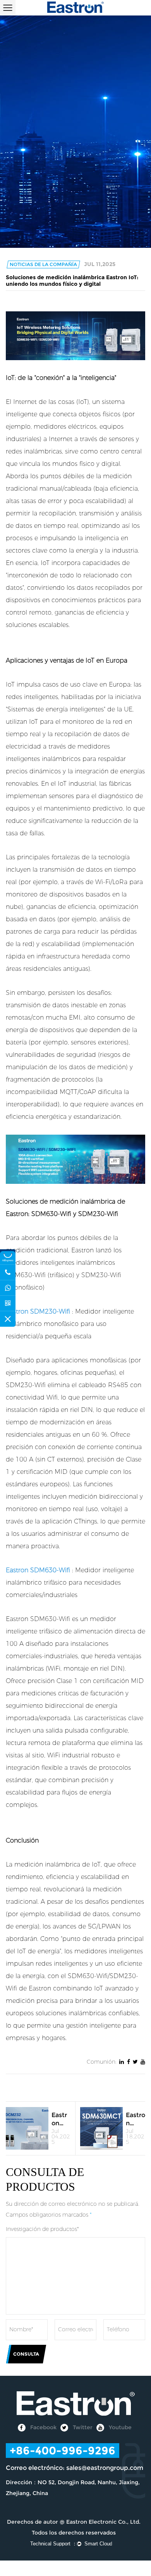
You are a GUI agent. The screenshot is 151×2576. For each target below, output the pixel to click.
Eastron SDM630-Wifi (39, 1570)
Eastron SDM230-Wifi (39, 1311)
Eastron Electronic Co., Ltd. (103, 2522)
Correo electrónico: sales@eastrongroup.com (75, 2468)
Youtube (119, 2427)
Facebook (43, 2427)
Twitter (82, 2427)
